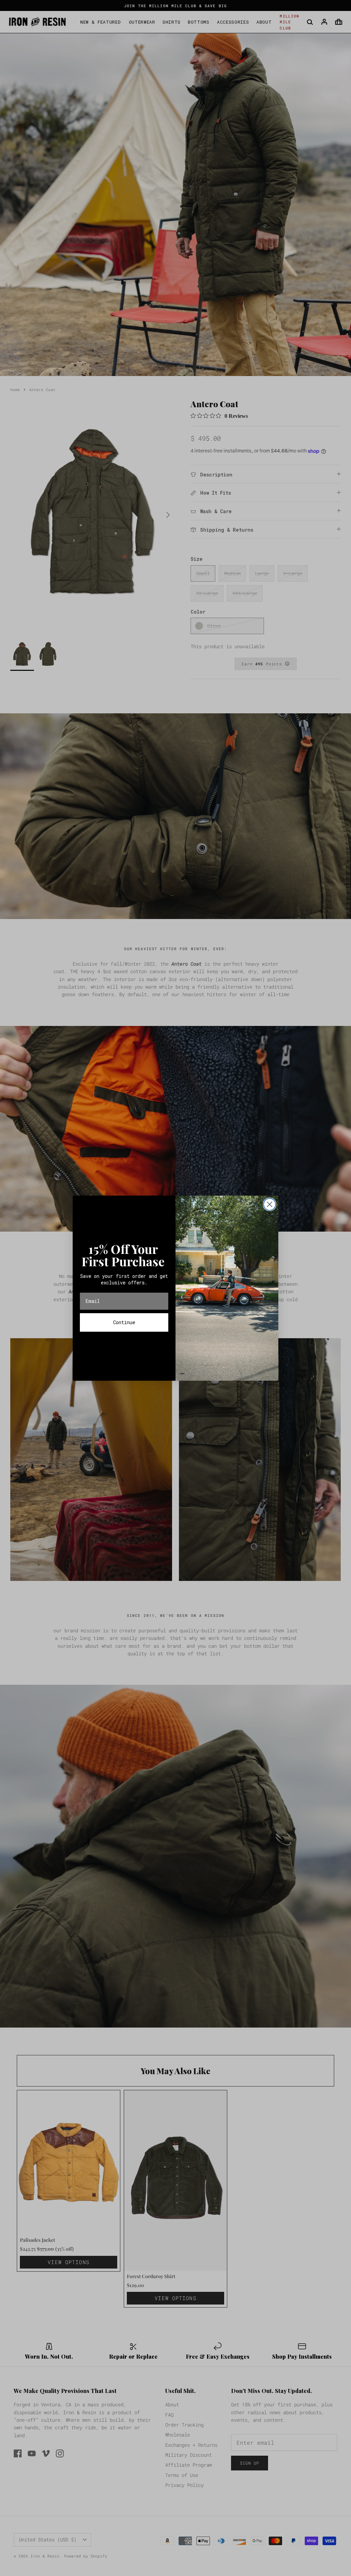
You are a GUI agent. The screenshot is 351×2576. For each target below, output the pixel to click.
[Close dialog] (270, 1204)
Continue (124, 1322)
